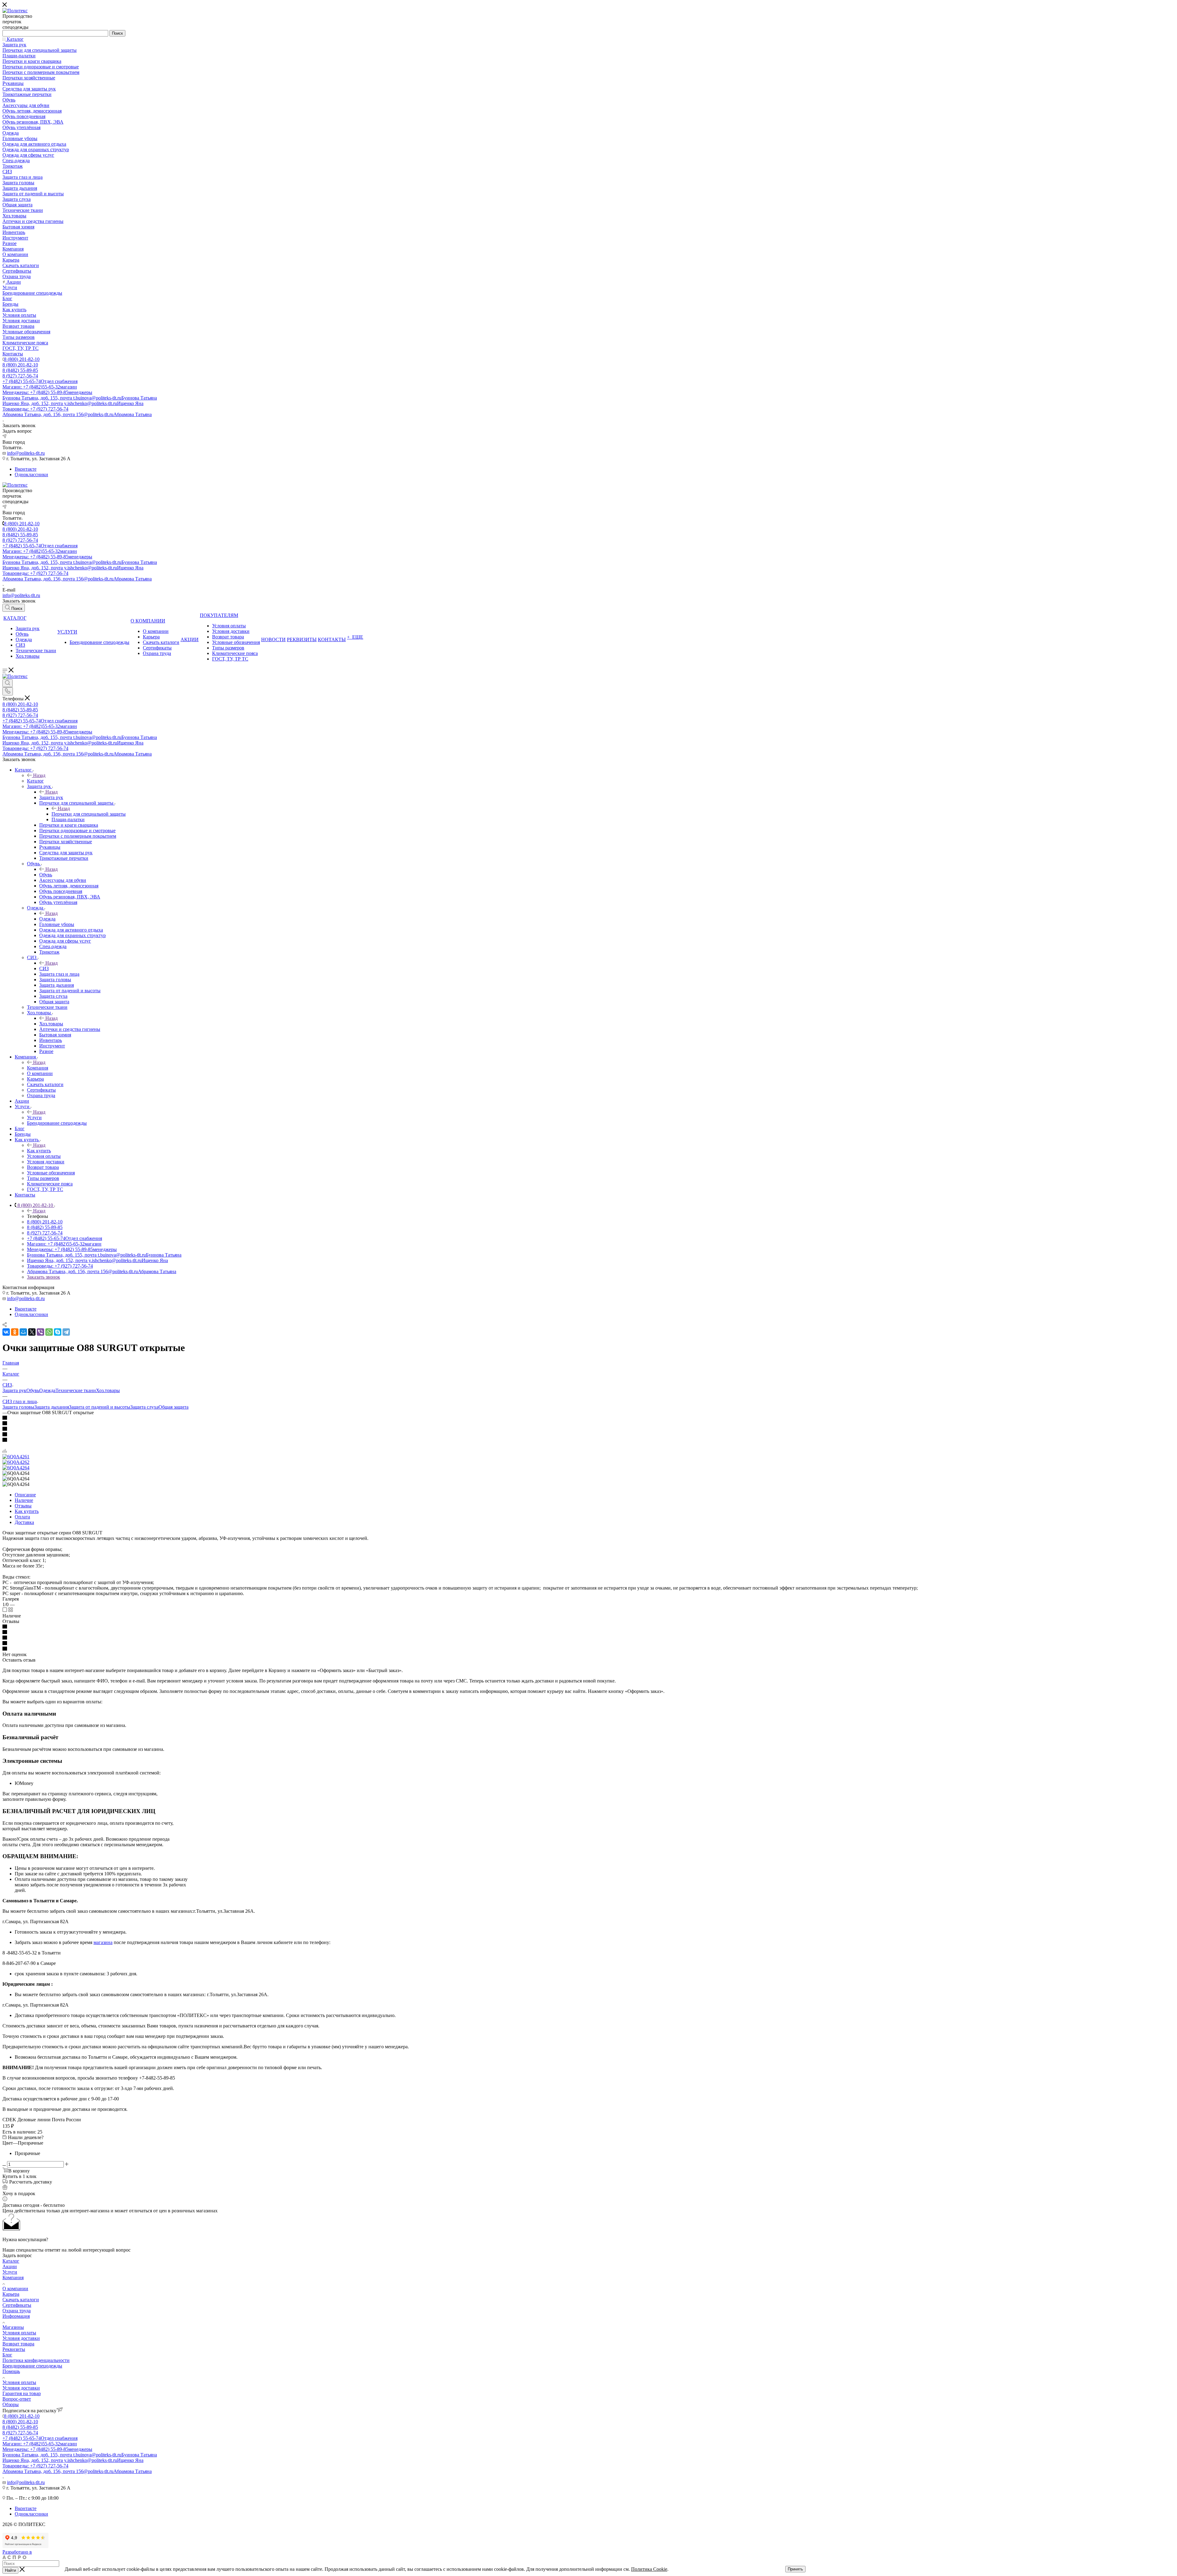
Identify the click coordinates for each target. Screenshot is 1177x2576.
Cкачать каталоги (21, 2300)
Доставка (24, 1522)
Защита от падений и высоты (100, 1407)
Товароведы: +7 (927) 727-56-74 (35, 409)
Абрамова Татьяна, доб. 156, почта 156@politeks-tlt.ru (77, 414)
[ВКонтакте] (6, 1332)
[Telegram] (66, 1332)
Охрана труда (17, 2311)
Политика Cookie (649, 2569)
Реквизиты (14, 2349)
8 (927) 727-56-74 (20, 376)
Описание (25, 1495)
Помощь (11, 2371)
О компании (15, 2289)
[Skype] (58, 1332)
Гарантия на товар (22, 2393)
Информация (16, 2316)
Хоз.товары (51, 1024)
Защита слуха (144, 1407)
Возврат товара (18, 2344)
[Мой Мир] (23, 1332)
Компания (38, 1068)
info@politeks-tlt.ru (26, 453)
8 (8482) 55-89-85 (20, 370)
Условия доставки (21, 2338)
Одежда (47, 919)
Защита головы (18, 1407)
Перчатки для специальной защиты (89, 814)
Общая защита (173, 1407)
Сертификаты (17, 2305)
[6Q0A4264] (16, 1468)
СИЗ (44, 968)
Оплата (22, 1517)
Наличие (24, 1500)
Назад (39, 775)
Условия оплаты (19, 2333)
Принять (795, 2569)
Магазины (13, 2327)
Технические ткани (76, 1390)
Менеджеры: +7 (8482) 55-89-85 (47, 392)
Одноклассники (31, 475)
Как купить (39, 1151)
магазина (103, 1942)
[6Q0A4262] (16, 1462)
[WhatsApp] (49, 1332)
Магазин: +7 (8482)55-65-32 (40, 387)
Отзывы (23, 1506)
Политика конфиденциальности (36, 2360)
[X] (32, 1332)
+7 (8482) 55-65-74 (40, 381)
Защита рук (51, 797)
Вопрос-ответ (17, 2399)
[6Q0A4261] (16, 1457)
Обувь (46, 875)
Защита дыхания (52, 1407)
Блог (7, 2355)
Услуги (34, 1118)
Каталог (35, 781)
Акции (10, 2266)
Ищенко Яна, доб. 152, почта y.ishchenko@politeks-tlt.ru (73, 403)
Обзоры (11, 2404)
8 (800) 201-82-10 (22, 359)
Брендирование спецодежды (32, 2366)
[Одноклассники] (15, 1332)
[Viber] (40, 1332)
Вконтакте (26, 469)
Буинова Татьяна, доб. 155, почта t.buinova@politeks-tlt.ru (80, 398)
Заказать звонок (44, 1277)
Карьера (11, 2294)
